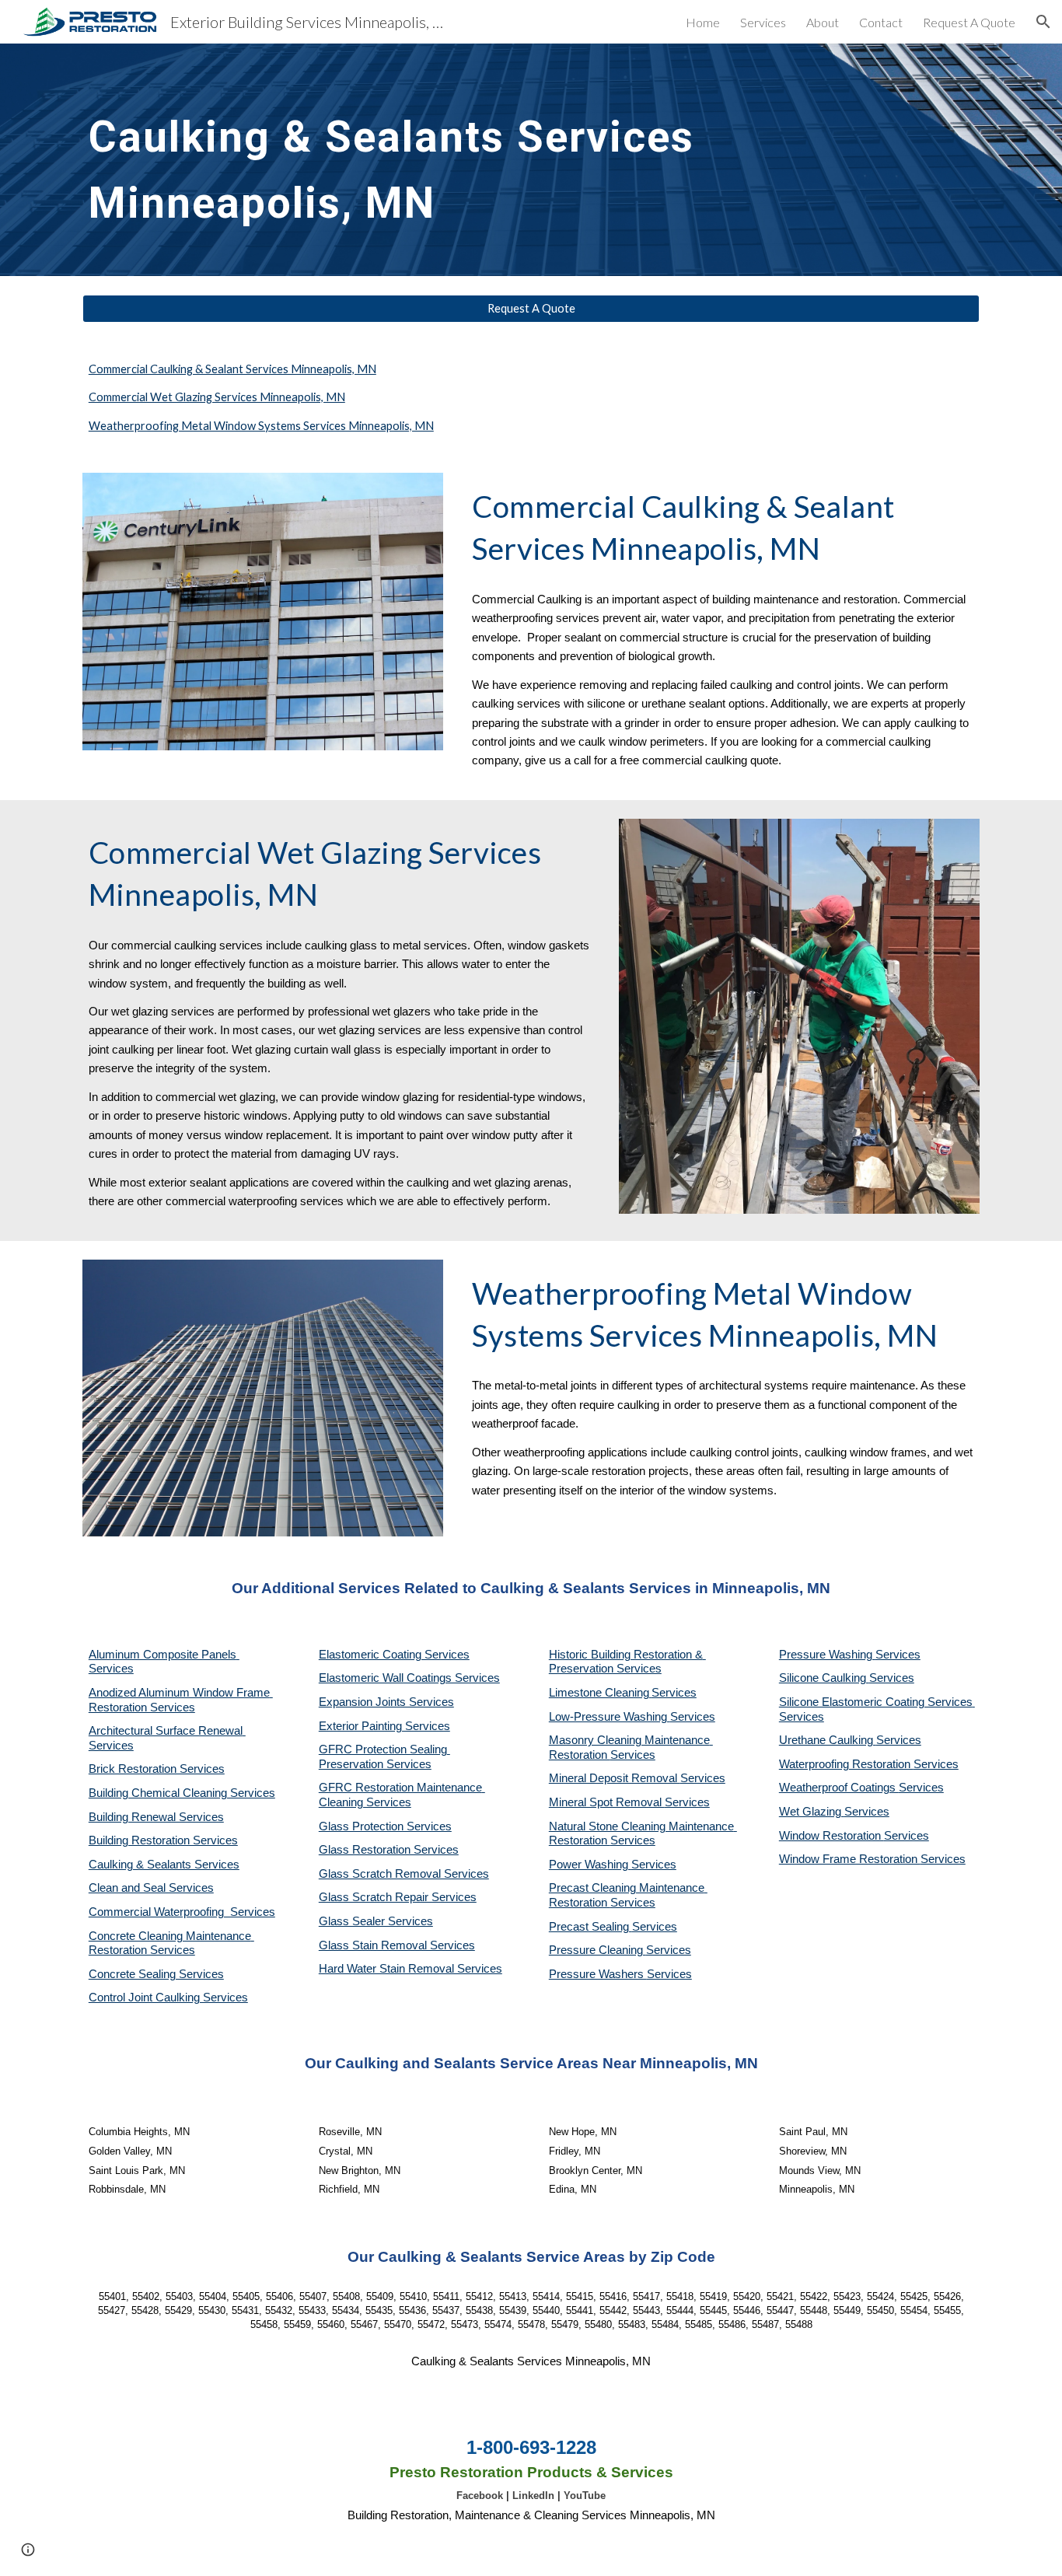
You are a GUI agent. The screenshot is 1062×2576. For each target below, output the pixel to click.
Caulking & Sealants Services (164, 1865)
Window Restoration (831, 1836)
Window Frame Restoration (850, 1859)
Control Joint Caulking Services (168, 1998)
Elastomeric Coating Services (394, 1655)
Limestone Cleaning (599, 1693)
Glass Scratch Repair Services (398, 1897)
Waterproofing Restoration (846, 1764)
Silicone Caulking (824, 1678)
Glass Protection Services (385, 1826)
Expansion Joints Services (386, 1702)
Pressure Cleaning (597, 1950)
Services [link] (763, 22)
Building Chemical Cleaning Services (182, 1793)
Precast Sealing (590, 1927)
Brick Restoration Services (157, 1769)
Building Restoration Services (163, 1840)
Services (674, 1693)
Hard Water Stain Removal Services (410, 1969)
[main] (416, 160)
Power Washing (590, 1865)
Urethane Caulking (828, 1740)
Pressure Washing (827, 1655)
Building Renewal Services (156, 1817)
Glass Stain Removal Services (397, 1945)
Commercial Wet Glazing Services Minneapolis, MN (217, 397)
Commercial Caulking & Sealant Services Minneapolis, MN (232, 369)
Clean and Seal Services (151, 1888)
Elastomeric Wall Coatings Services (409, 1678)
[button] (1043, 22)
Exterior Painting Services (384, 1726)
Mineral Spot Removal (607, 1802)
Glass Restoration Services (389, 1850)
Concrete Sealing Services (156, 1974)
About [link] (823, 22)
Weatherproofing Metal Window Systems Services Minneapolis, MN (261, 426)
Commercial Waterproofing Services (182, 1912)
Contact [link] (881, 22)
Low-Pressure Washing (610, 1717)
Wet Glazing (812, 1812)
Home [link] (703, 22)
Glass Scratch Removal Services (404, 1874)
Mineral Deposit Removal (615, 1778)
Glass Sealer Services (376, 1921)
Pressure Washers (598, 1974)
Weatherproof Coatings (839, 1788)
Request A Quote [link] (969, 22)
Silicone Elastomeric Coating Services (876, 1702)
